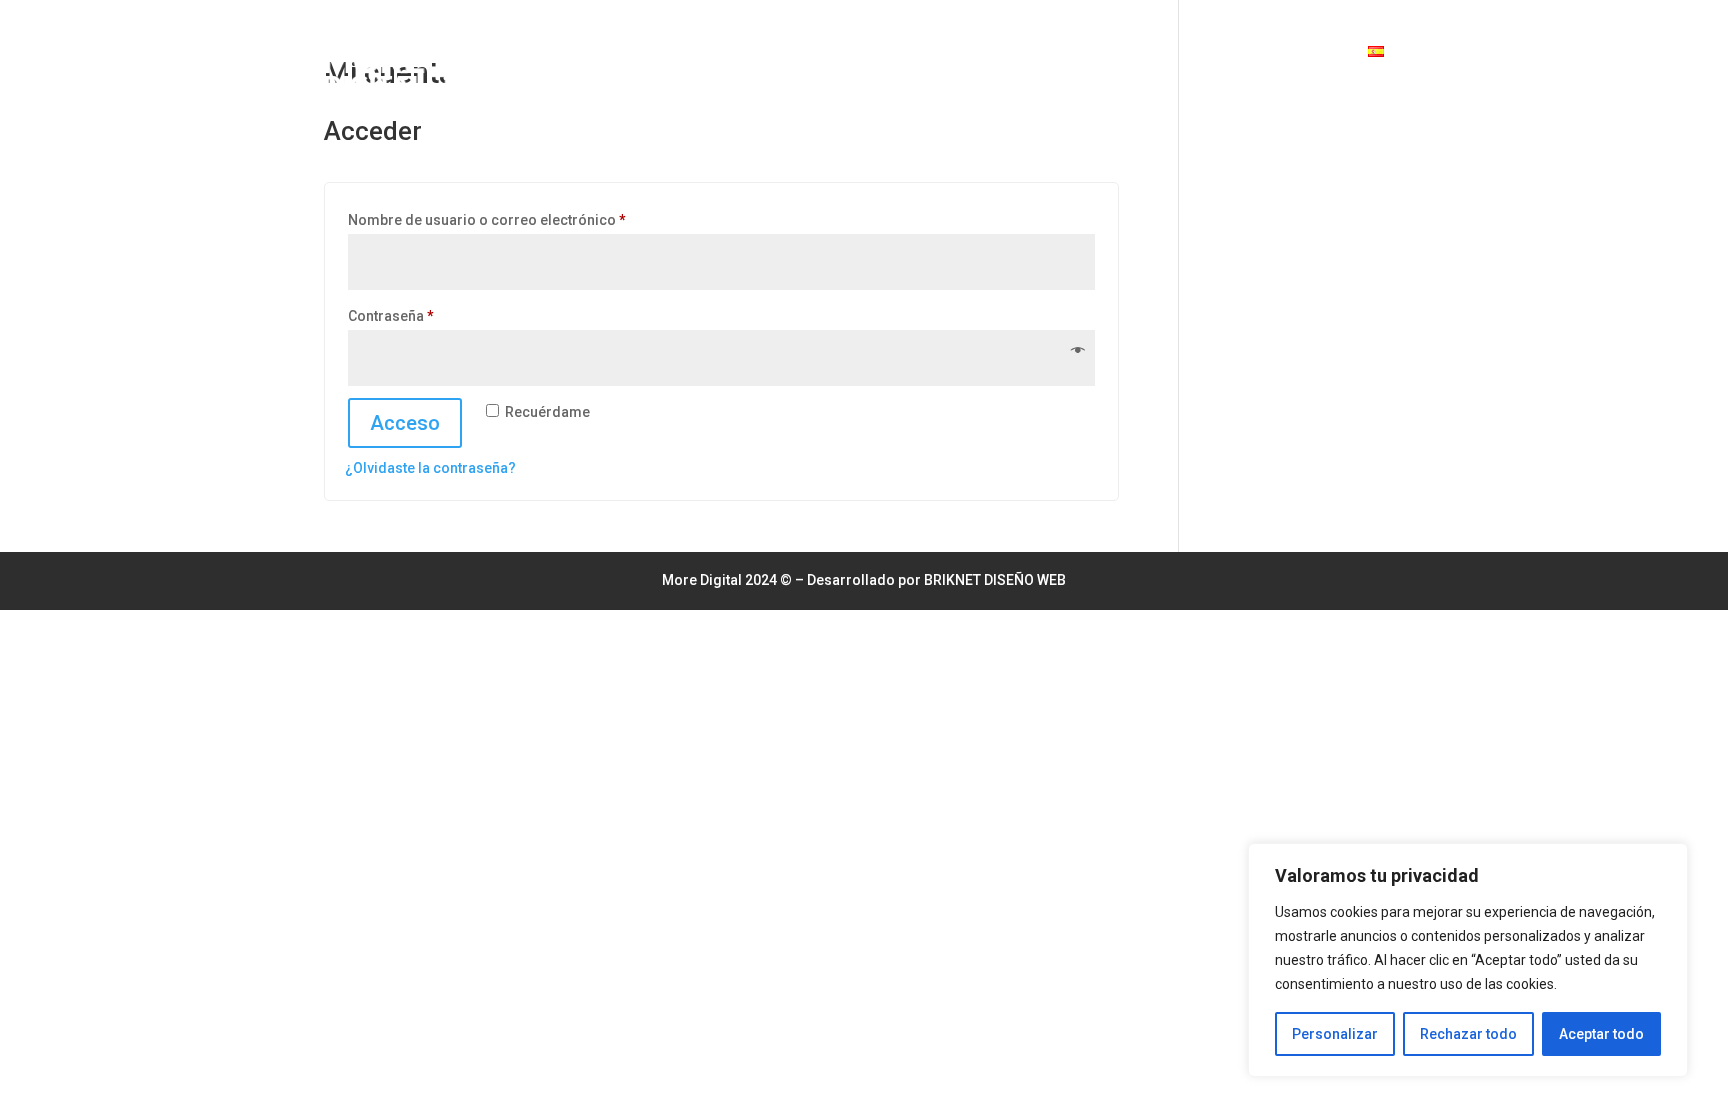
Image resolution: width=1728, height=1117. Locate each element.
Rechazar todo (1468, 1034)
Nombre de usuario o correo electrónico (524, 219)
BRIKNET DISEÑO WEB (995, 580)
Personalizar (1335, 1034)
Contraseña (428, 315)
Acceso (405, 423)
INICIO (1231, 50)
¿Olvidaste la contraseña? (430, 468)
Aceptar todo (1601, 1034)
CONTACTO (1310, 50)
